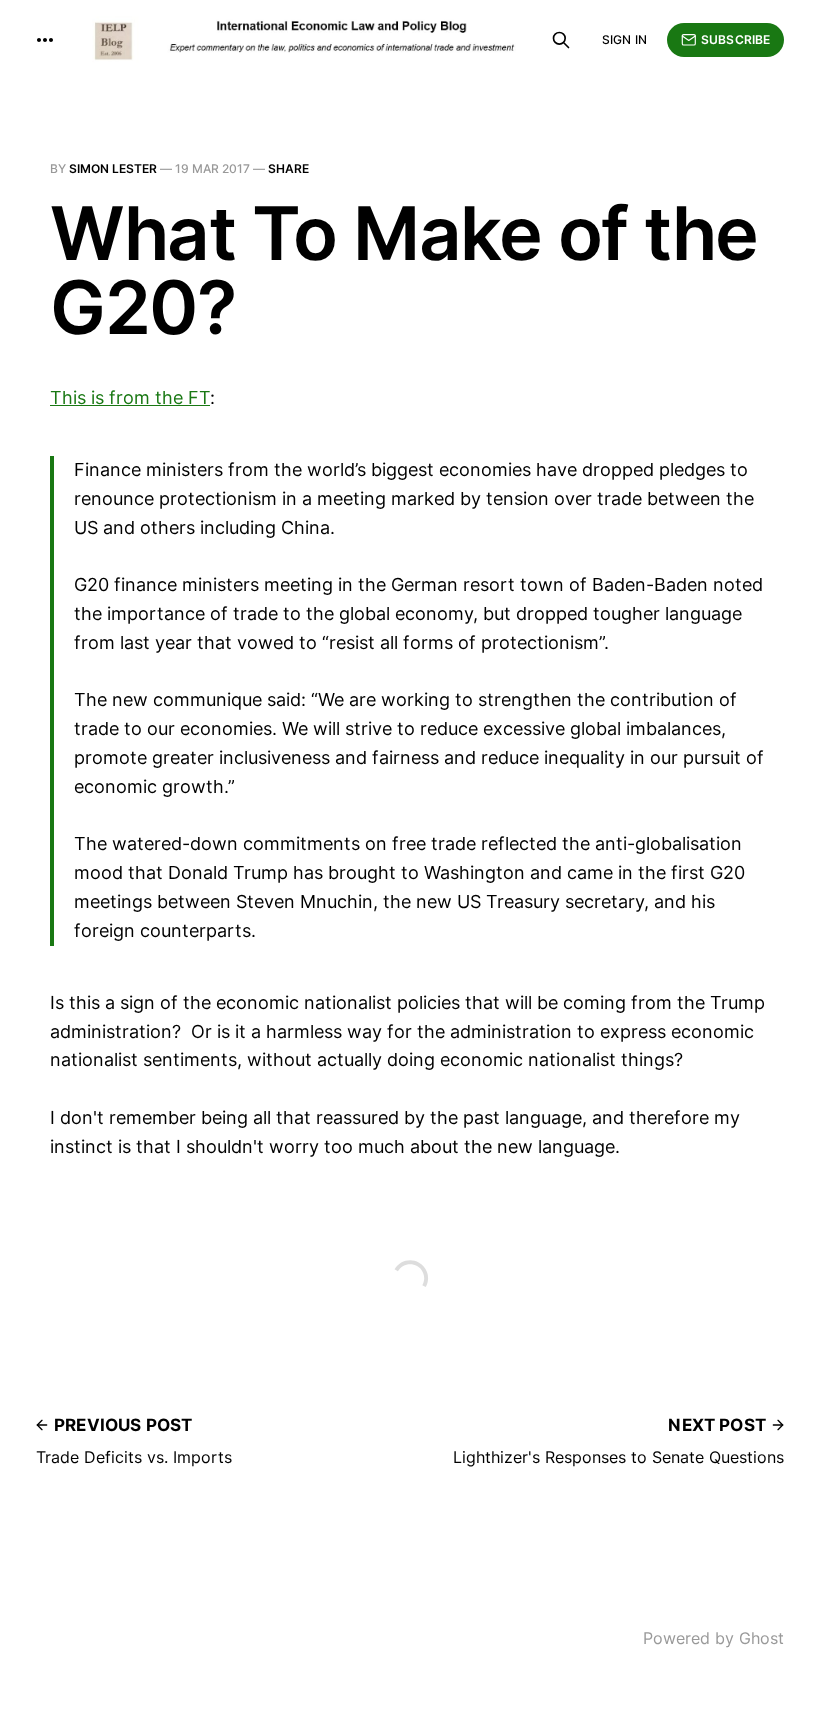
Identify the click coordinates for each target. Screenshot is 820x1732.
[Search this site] (561, 40)
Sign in (624, 39)
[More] (45, 40)
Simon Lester (113, 168)
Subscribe (735, 39)
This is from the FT (130, 397)
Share (288, 168)
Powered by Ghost (713, 1638)
